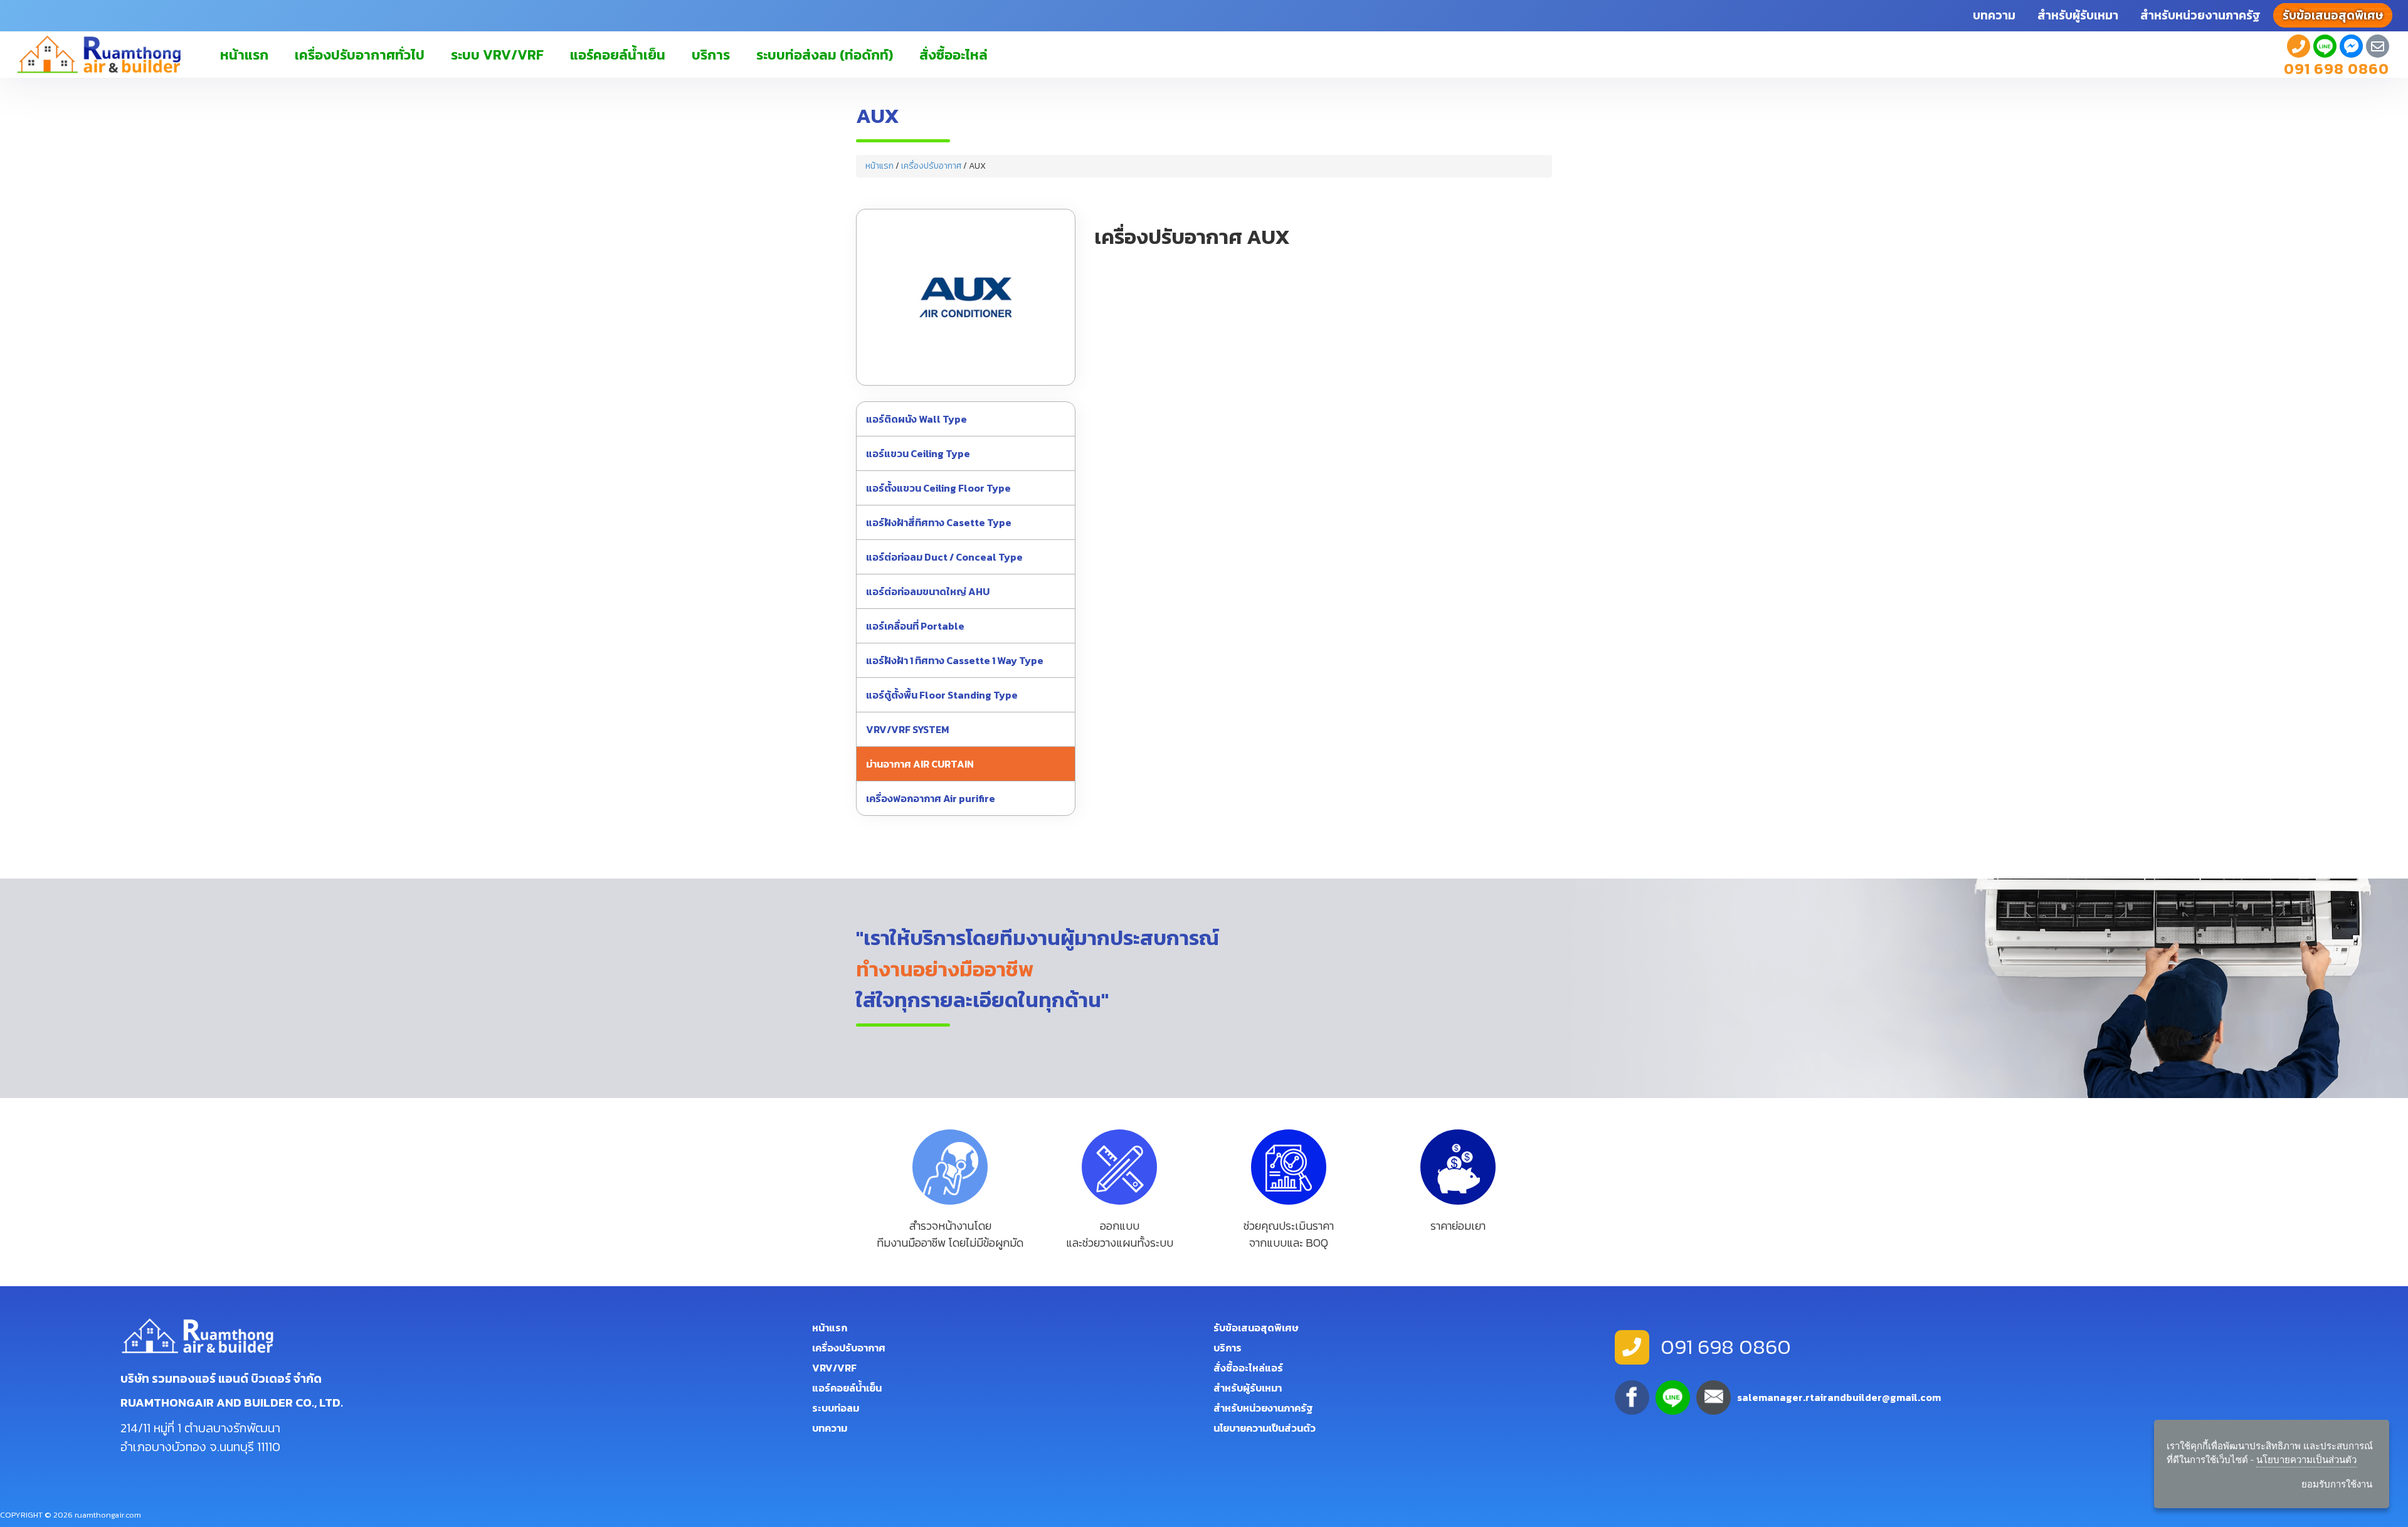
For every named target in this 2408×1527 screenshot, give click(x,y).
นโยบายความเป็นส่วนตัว (1265, 1428)
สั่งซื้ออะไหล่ (953, 55)
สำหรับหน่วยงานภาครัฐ (2200, 15)
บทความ (1994, 15)
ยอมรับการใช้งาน (2337, 1484)
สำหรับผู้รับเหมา (2078, 15)
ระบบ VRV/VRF (497, 55)
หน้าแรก (244, 55)
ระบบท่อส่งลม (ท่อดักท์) (825, 55)
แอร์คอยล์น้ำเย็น (618, 55)
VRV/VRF (834, 1368)
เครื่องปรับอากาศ (931, 166)
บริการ (711, 55)
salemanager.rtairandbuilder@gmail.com (1839, 1397)
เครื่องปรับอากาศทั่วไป (360, 55)
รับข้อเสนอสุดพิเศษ (1256, 1328)
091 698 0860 (2337, 69)
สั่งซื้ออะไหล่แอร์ (1248, 1368)
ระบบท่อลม (836, 1408)
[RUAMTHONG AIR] (2299, 47)
